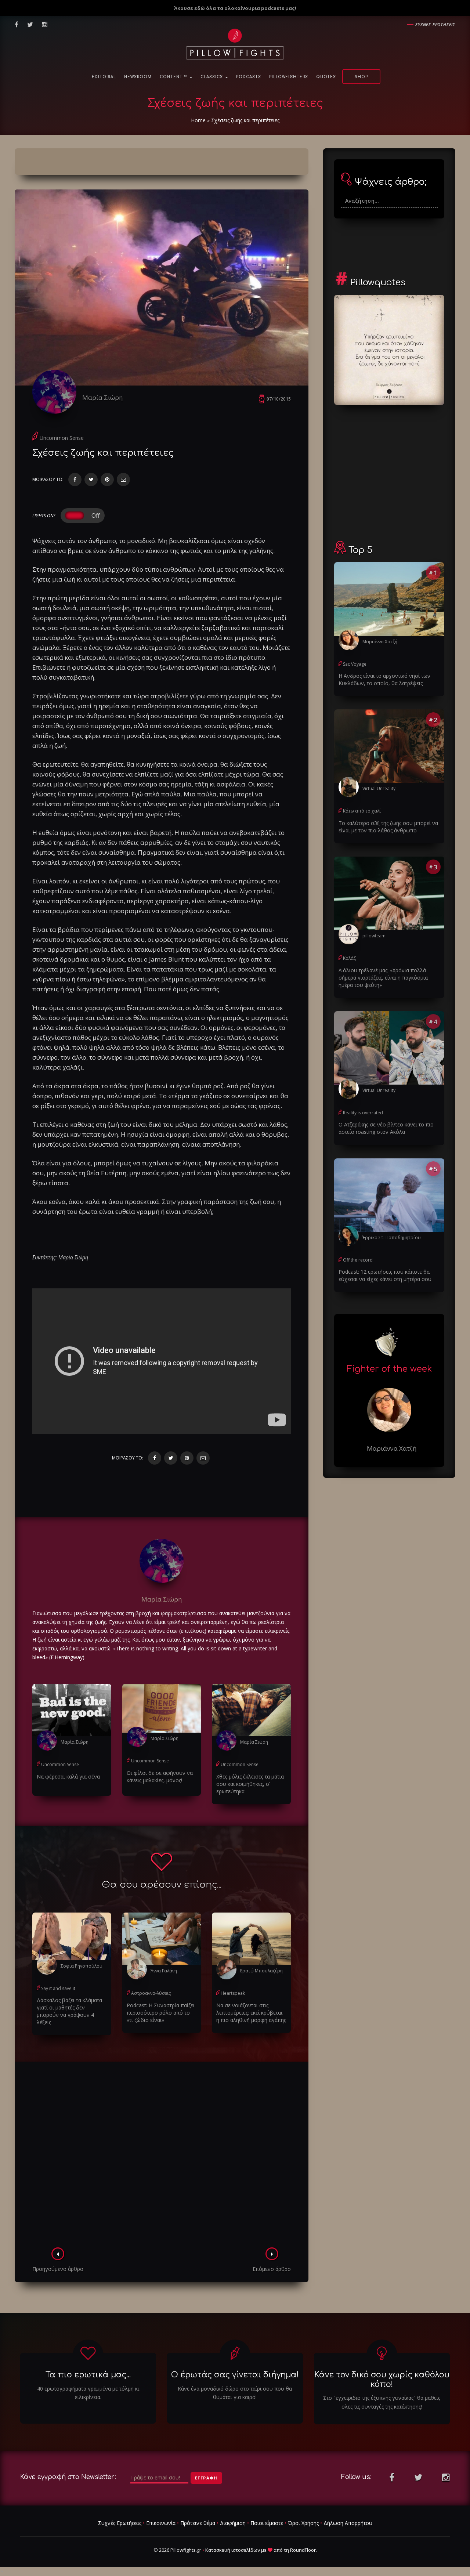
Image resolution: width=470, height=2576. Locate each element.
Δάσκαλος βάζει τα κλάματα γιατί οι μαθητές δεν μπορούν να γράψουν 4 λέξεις (69, 2011)
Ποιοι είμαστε (267, 2523)
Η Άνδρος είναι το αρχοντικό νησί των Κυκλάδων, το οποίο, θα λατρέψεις (384, 679)
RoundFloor (303, 2550)
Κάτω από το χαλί (362, 811)
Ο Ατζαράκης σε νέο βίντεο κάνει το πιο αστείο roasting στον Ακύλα (386, 1128)
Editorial (104, 77)
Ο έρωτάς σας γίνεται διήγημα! (235, 2375)
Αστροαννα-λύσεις (151, 1993)
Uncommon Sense (62, 438)
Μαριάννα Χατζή (380, 642)
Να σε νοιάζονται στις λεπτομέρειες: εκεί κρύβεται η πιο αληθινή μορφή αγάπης (251, 2013)
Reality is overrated (363, 1113)
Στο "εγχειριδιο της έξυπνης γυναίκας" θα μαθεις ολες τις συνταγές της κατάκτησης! (382, 2402)
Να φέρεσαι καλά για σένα (68, 1777)
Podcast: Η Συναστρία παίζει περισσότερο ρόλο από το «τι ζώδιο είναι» (161, 2013)
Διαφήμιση (233, 2523)
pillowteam (374, 936)
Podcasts (249, 77)
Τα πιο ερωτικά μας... (88, 2375)
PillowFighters (289, 77)
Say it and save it (58, 1988)
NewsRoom (138, 77)
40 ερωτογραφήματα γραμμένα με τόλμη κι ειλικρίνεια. (88, 2393)
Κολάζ (349, 958)
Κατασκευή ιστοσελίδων (233, 2550)
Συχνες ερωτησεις (435, 24)
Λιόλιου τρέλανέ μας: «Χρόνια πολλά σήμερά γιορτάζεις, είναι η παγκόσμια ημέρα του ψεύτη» (383, 978)
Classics (212, 77)
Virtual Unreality (379, 788)
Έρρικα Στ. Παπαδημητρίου (392, 1238)
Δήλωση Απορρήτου (348, 2523)
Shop (361, 77)
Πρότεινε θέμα (198, 2523)
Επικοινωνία (161, 2523)
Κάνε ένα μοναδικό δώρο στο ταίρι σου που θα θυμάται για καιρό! (235, 2393)
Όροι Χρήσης (303, 2523)
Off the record (358, 1260)
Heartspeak (233, 1993)
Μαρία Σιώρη (102, 397)
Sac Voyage (355, 664)
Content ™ (174, 77)
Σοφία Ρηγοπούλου (82, 1966)
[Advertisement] (162, 2157)
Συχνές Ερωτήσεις (120, 2523)
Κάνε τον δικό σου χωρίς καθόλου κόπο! (382, 2379)
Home (198, 120)
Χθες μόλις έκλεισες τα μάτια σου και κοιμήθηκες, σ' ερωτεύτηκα (250, 1784)
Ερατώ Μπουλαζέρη (261, 1971)
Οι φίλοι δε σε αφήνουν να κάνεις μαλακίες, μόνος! (160, 1777)
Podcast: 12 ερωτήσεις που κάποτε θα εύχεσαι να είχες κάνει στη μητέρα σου (385, 1275)
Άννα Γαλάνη (164, 1971)
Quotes (326, 77)
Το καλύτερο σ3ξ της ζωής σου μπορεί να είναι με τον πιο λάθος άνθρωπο (388, 827)
